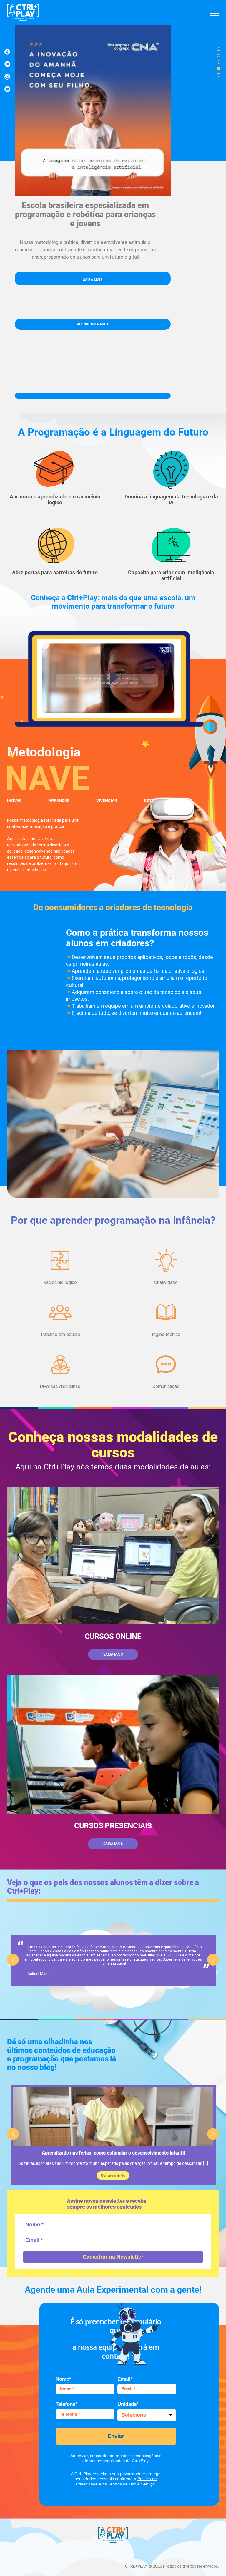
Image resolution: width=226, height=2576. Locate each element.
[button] (219, 49)
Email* (125, 2379)
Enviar (116, 2436)
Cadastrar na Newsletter (113, 2257)
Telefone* (67, 2404)
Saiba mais (113, 1654)
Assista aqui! (93, 280)
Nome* (63, 2379)
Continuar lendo (113, 2175)
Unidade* (128, 2404)
